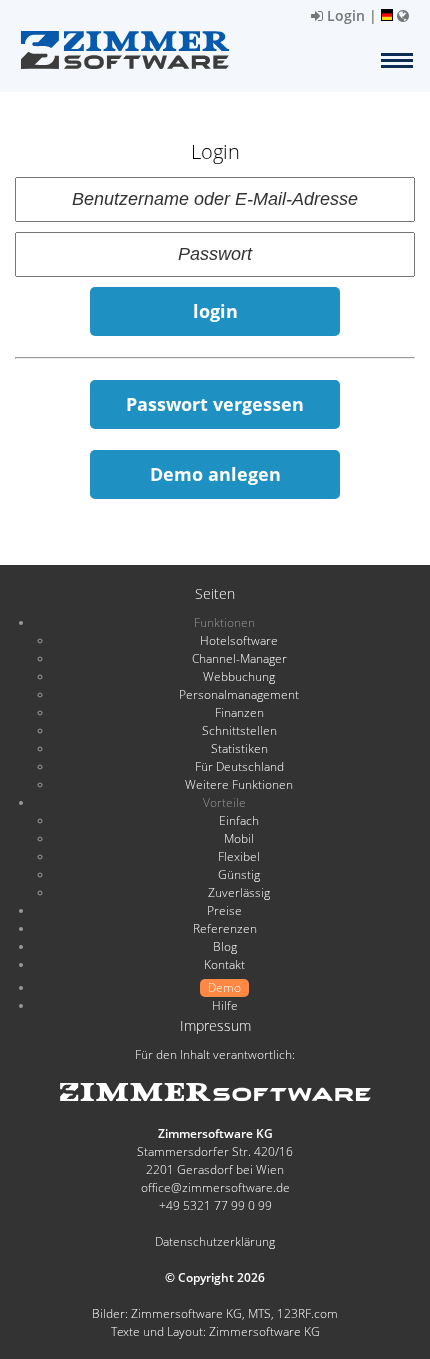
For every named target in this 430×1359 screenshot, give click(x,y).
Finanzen (239, 712)
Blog (225, 946)
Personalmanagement (239, 694)
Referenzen (225, 928)
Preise (224, 910)
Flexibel (239, 856)
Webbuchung (239, 676)
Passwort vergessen (215, 404)
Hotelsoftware (239, 640)
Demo (224, 987)
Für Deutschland (239, 766)
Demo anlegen (215, 474)
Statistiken (239, 748)
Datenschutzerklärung (215, 1241)
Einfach (239, 820)
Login (344, 15)
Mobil (239, 838)
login (215, 311)
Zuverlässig (239, 892)
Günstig (239, 874)
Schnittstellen (239, 730)
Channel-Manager (239, 658)
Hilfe (225, 1005)
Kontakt (224, 964)
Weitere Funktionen (239, 784)
